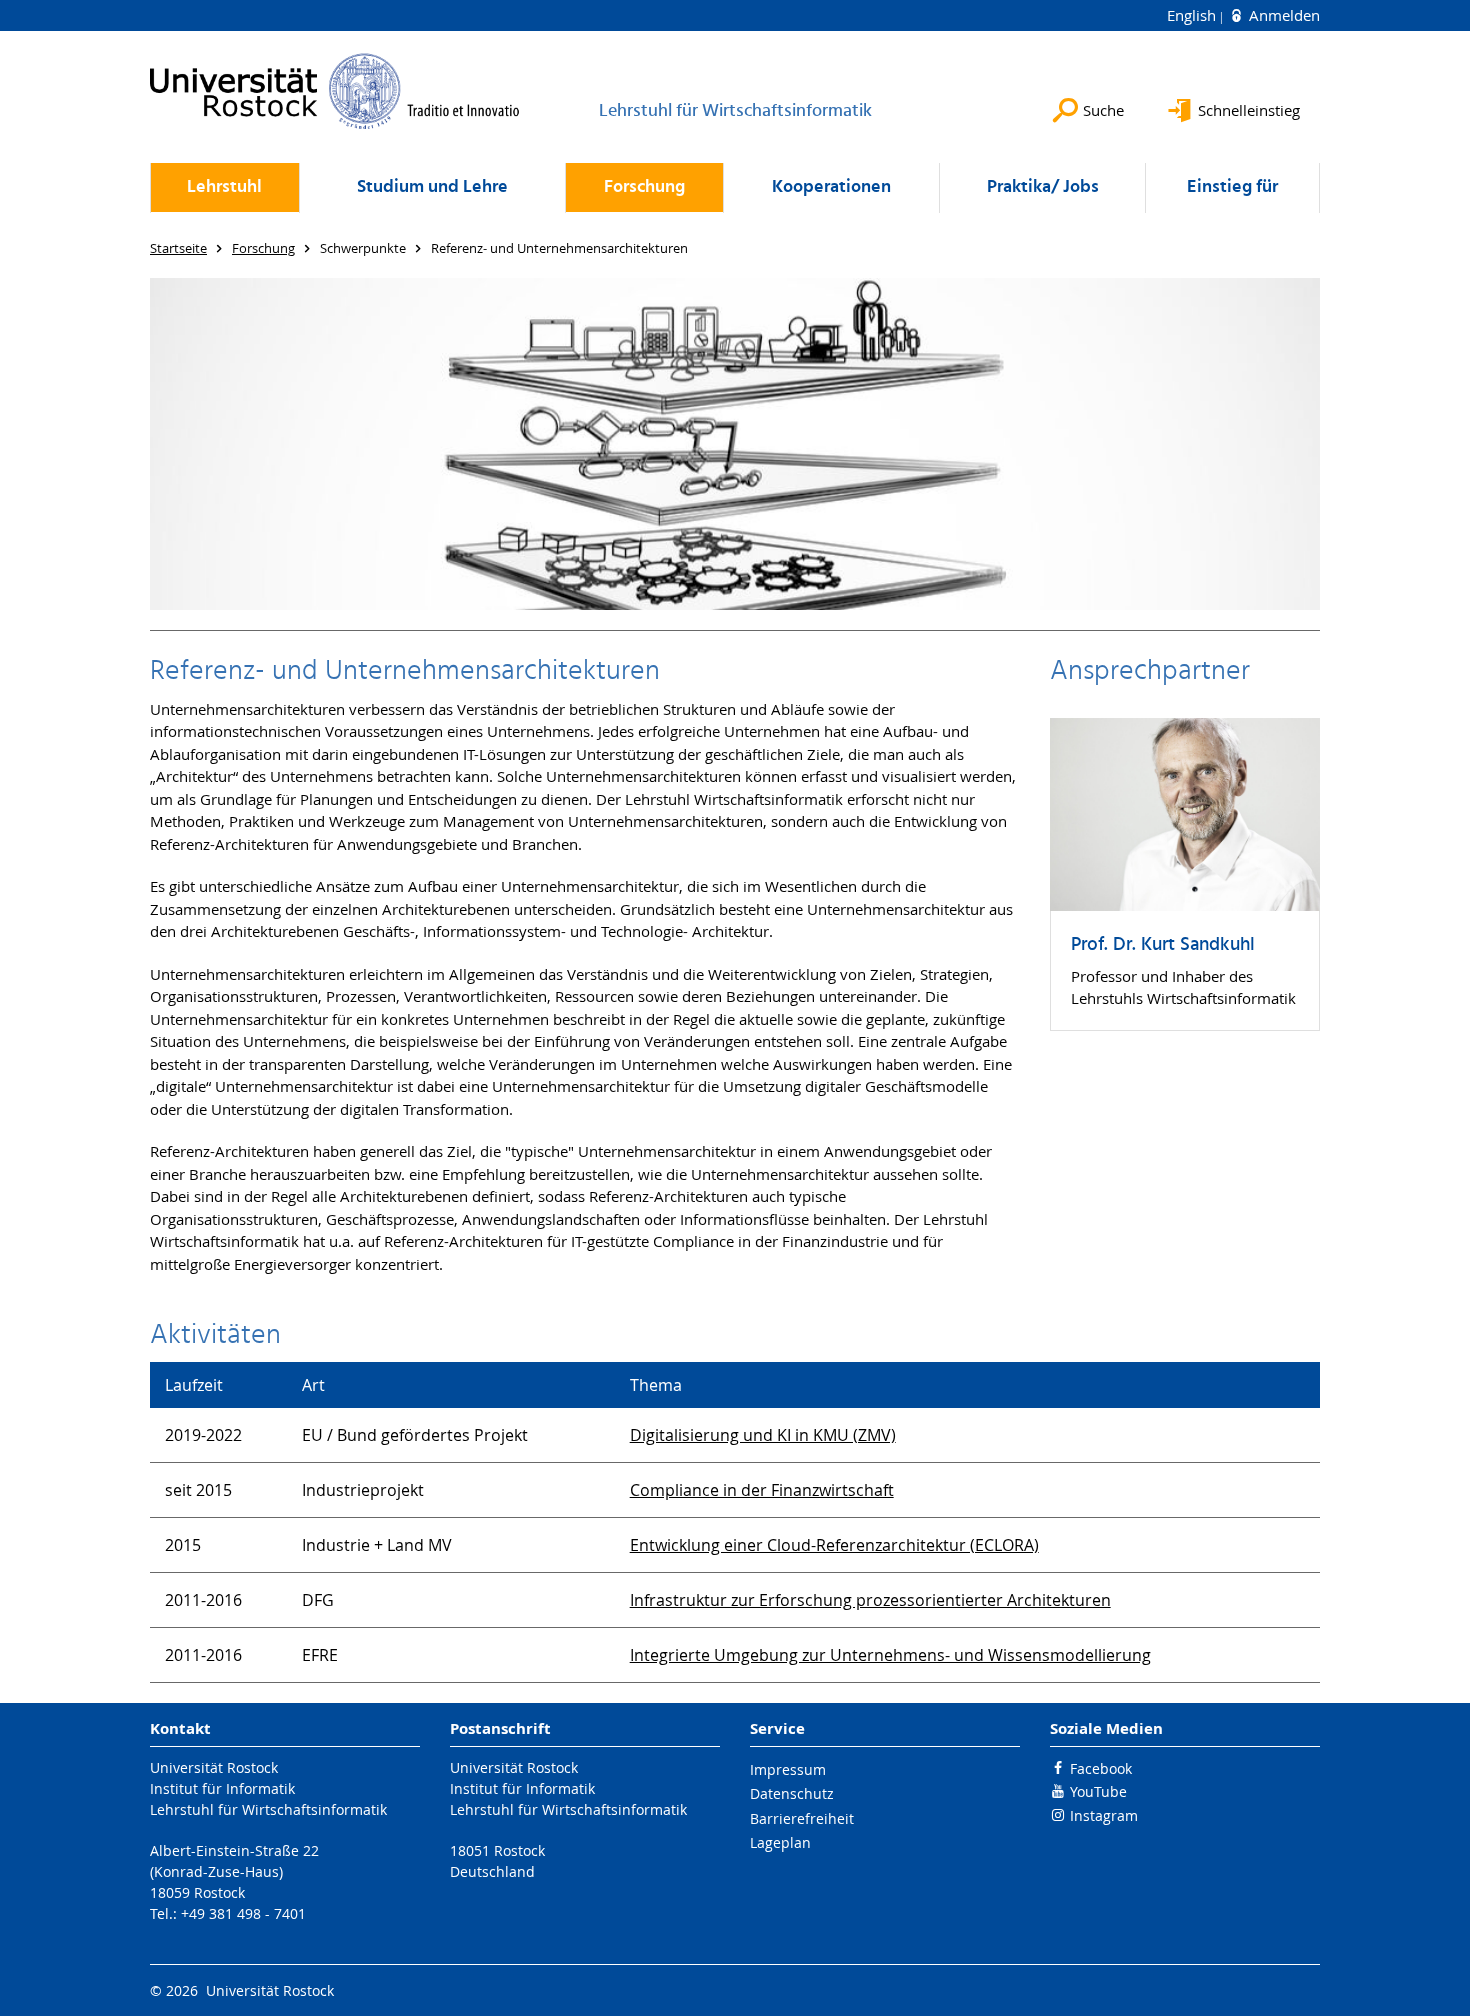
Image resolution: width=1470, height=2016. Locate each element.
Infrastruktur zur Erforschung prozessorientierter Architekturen (870, 1600)
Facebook (1101, 1768)
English (1193, 15)
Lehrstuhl (224, 187)
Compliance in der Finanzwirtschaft (762, 1490)
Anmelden (1282, 15)
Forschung (644, 187)
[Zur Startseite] (335, 91)
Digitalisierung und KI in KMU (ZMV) (763, 1435)
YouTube (1098, 1791)
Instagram (1104, 1815)
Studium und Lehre (432, 187)
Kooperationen (831, 187)
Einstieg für (1232, 187)
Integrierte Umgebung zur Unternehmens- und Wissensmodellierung (890, 1655)
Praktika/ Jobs (1043, 187)
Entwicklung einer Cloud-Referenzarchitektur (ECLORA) (834, 1545)
